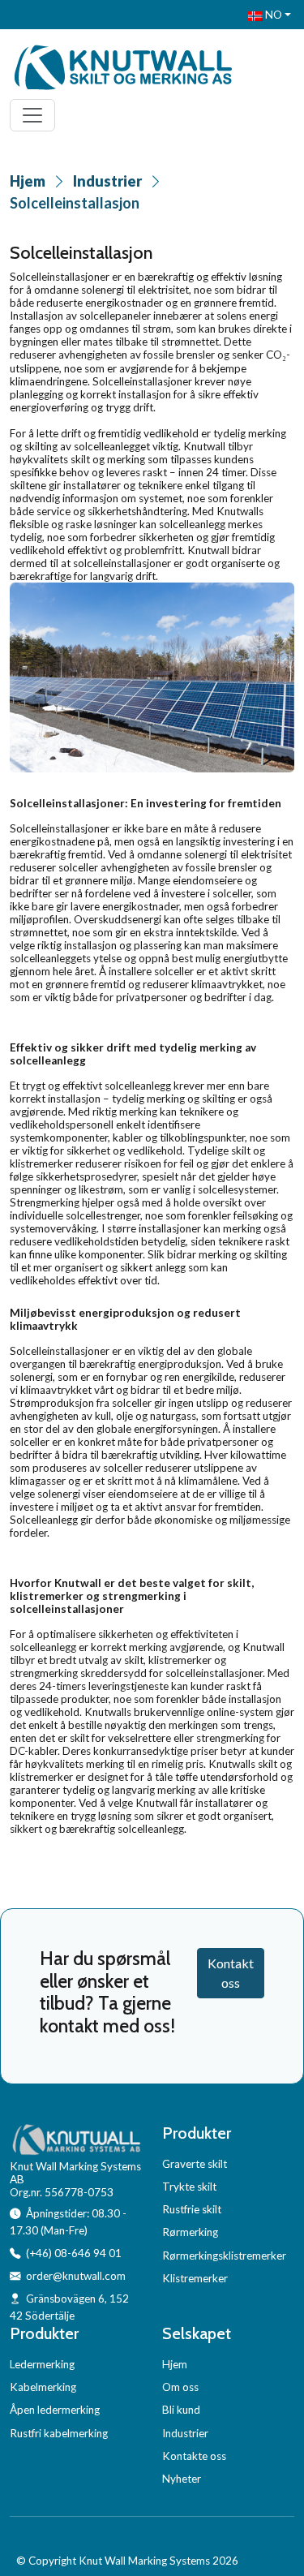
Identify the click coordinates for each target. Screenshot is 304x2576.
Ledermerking (42, 2364)
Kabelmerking (43, 2387)
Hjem (28, 181)
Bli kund (181, 2410)
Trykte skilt (189, 2187)
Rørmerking (190, 2232)
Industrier (107, 181)
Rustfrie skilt (192, 2209)
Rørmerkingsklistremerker (224, 2256)
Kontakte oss (194, 2456)
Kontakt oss (231, 1973)
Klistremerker (195, 2278)
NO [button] (272, 15)
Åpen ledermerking (55, 2410)
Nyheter (182, 2479)
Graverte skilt (195, 2164)
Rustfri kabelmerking (59, 2433)
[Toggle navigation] (32, 115)
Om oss (180, 2387)
